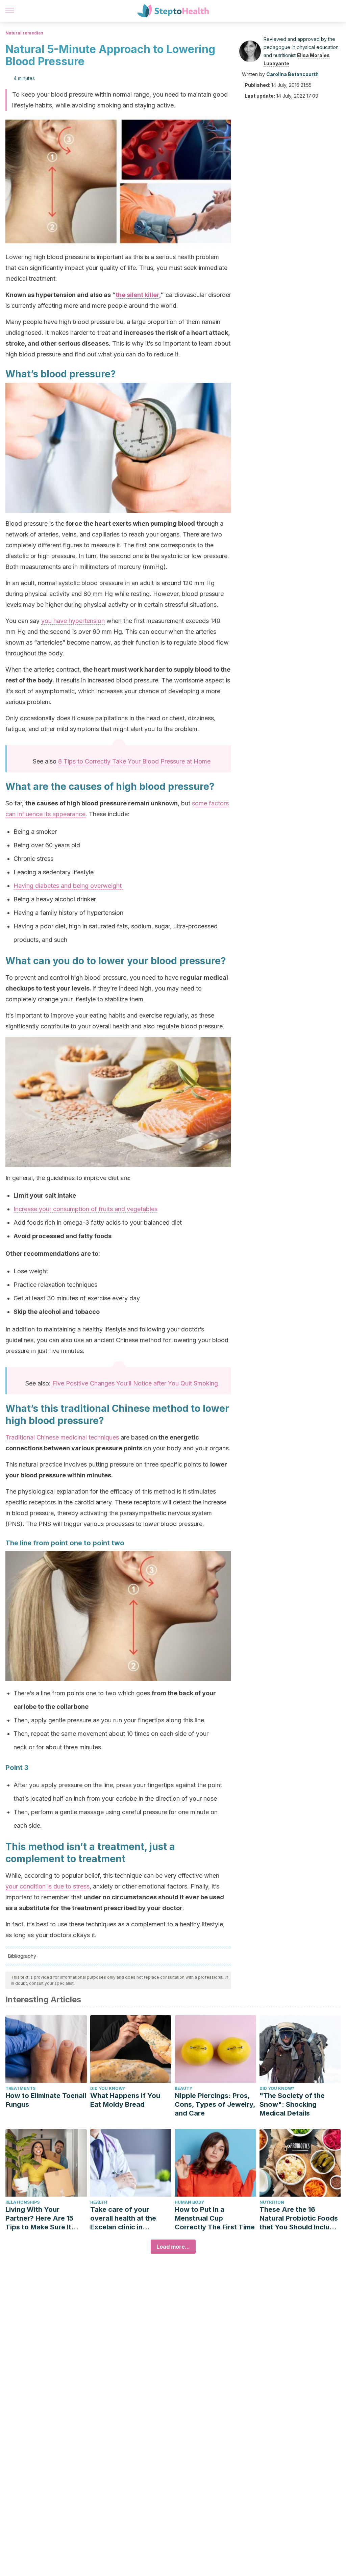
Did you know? (108, 2088)
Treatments (20, 2088)
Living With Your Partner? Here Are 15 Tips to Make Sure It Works (39, 2218)
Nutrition (272, 2202)
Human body (189, 2202)
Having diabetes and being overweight (68, 886)
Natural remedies (24, 33)
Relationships (22, 2202)
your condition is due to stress (47, 1886)
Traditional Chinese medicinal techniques (62, 1437)
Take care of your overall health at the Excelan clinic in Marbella (123, 2218)
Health (99, 2202)
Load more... (173, 2247)
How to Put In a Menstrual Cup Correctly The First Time (215, 2218)
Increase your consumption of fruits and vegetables (85, 1209)
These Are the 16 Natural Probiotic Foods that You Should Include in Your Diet (299, 2218)
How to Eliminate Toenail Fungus (46, 2100)
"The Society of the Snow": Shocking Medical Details (292, 2104)
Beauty (183, 2088)
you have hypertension (73, 621)
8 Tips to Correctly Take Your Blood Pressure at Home (134, 761)
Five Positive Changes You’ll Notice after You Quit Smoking (135, 1383)
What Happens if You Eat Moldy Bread (125, 2100)
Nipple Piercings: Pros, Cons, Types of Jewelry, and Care (215, 2104)
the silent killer (137, 295)
